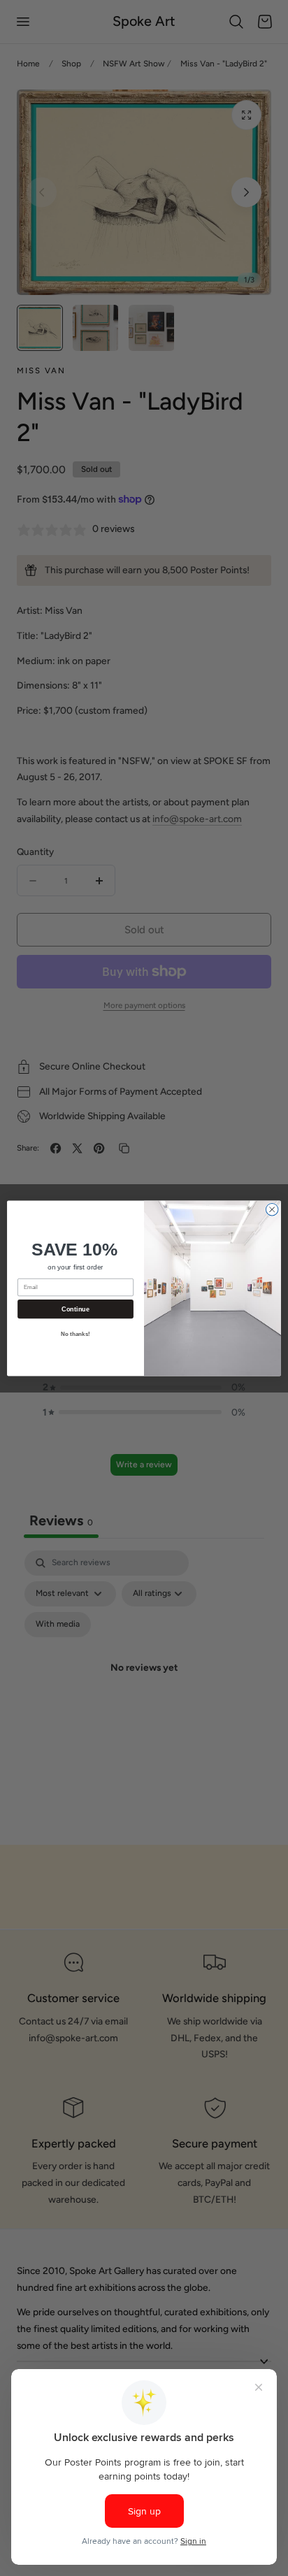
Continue (75, 1309)
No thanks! (75, 1334)
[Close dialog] (272, 1209)
